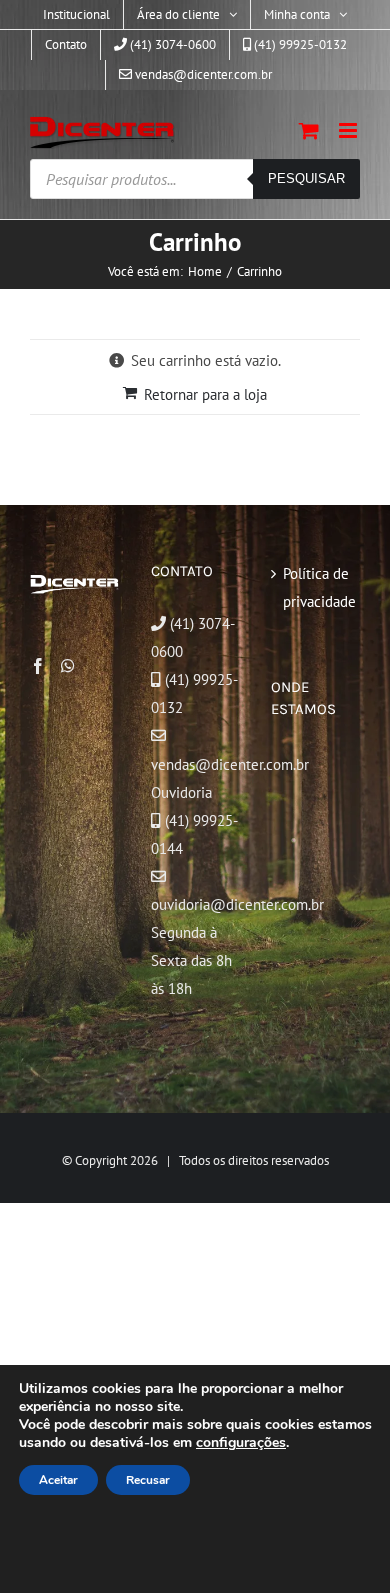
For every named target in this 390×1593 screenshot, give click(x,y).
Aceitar (58, 1480)
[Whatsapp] (68, 666)
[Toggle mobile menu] (349, 130)
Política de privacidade (316, 587)
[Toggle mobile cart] (309, 130)
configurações (241, 1443)
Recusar (148, 1480)
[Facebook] (38, 666)
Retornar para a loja (205, 394)
